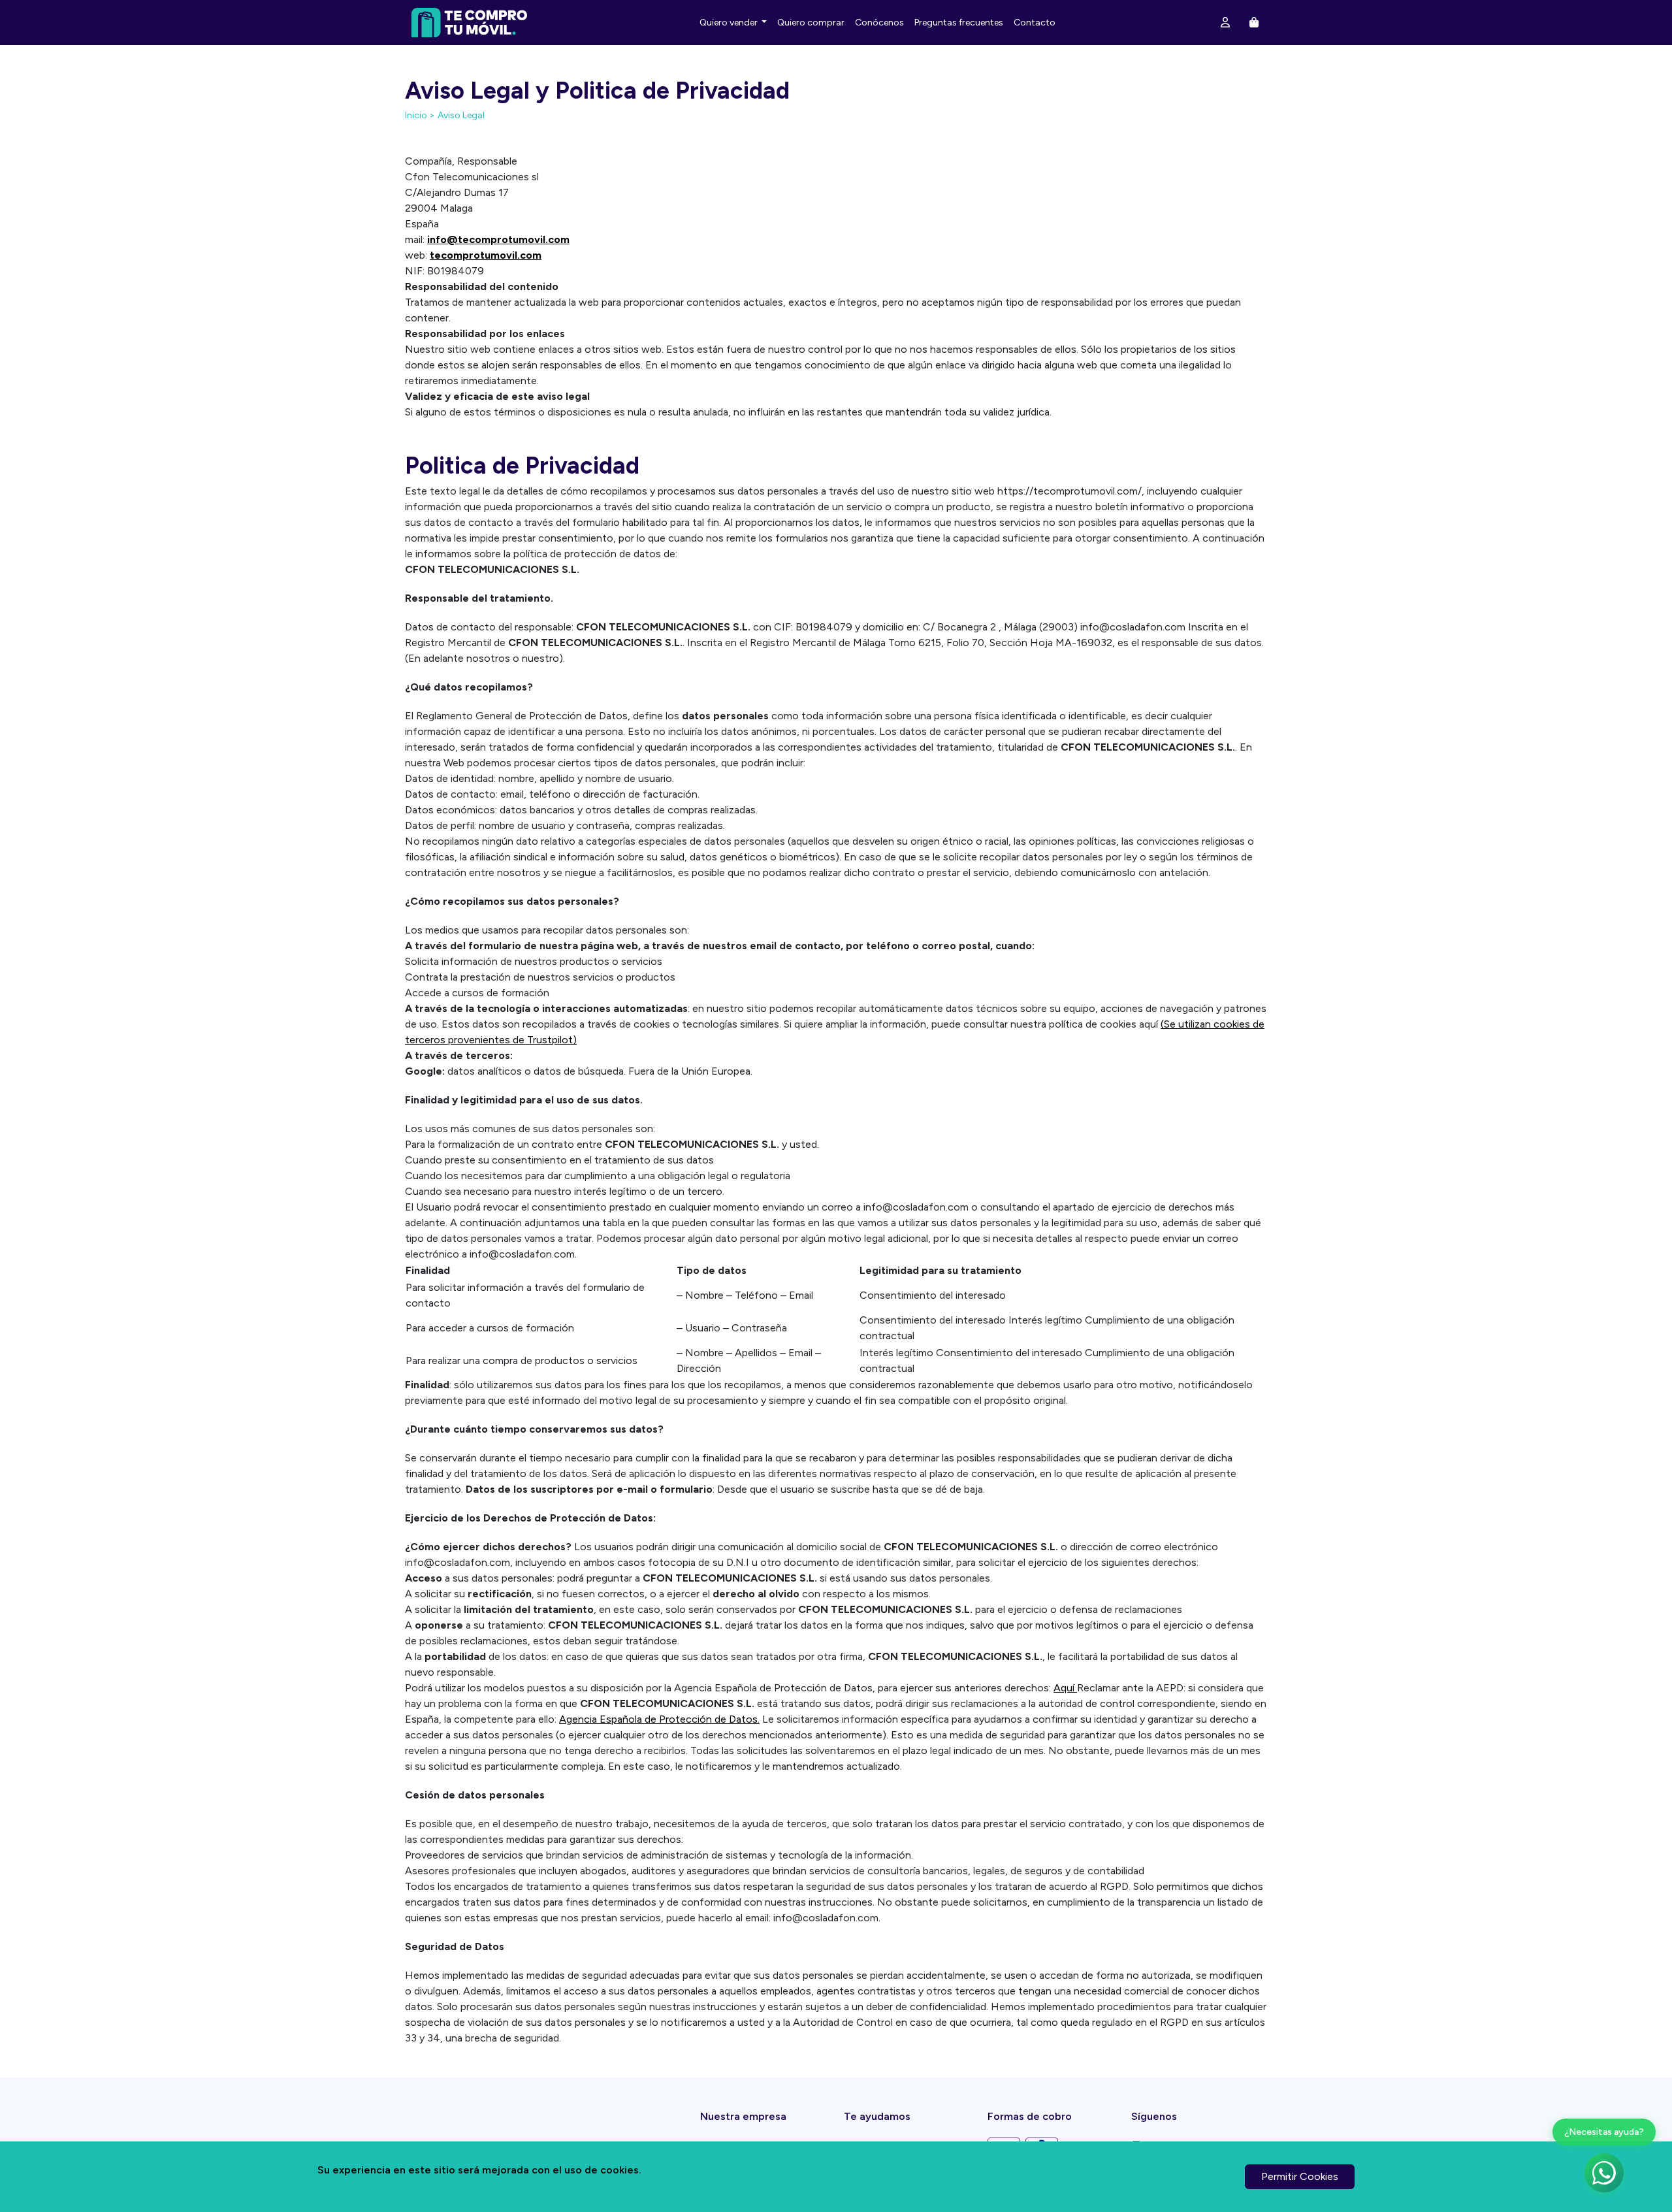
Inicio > (420, 115)
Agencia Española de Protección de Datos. (659, 1719)
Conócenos (879, 23)
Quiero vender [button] (730, 23)
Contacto (1035, 23)
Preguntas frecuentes (959, 23)
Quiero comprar (811, 23)
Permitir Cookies (1300, 2176)
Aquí (1065, 1688)
